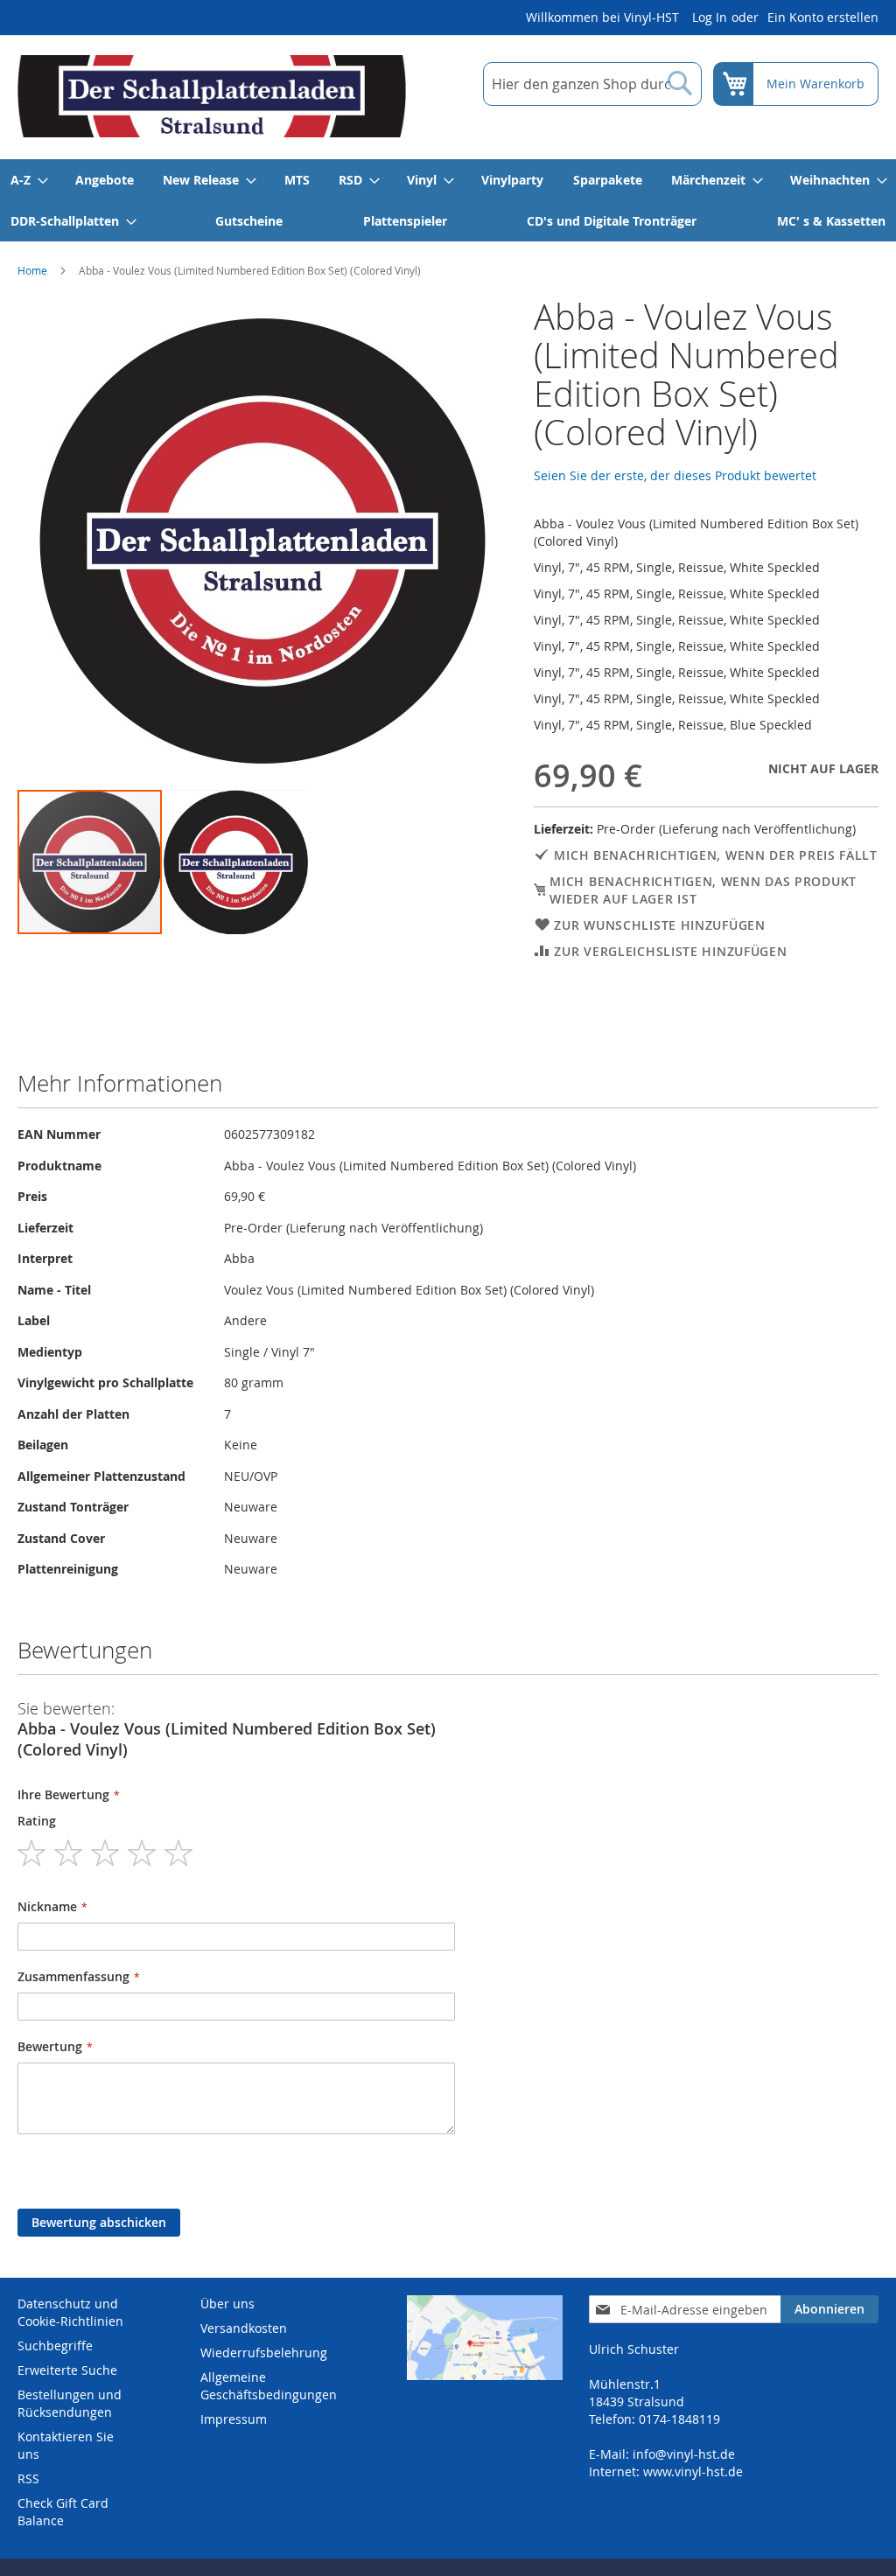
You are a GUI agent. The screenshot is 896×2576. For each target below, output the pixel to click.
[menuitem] (28, 180)
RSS (28, 2478)
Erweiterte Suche (67, 2370)
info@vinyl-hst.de (684, 2454)
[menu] (448, 200)
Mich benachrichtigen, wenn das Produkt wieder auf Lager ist (703, 890)
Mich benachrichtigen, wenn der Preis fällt (715, 855)
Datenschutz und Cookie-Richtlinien (70, 2312)
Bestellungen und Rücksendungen (70, 2403)
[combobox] (592, 84)
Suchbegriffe (55, 2346)
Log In (710, 17)
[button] (236, 862)
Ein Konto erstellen (823, 17)
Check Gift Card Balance (63, 2512)
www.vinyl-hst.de (693, 2471)
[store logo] (212, 96)
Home (32, 270)
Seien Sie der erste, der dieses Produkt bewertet (675, 475)
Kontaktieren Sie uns (66, 2445)
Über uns (227, 2304)
